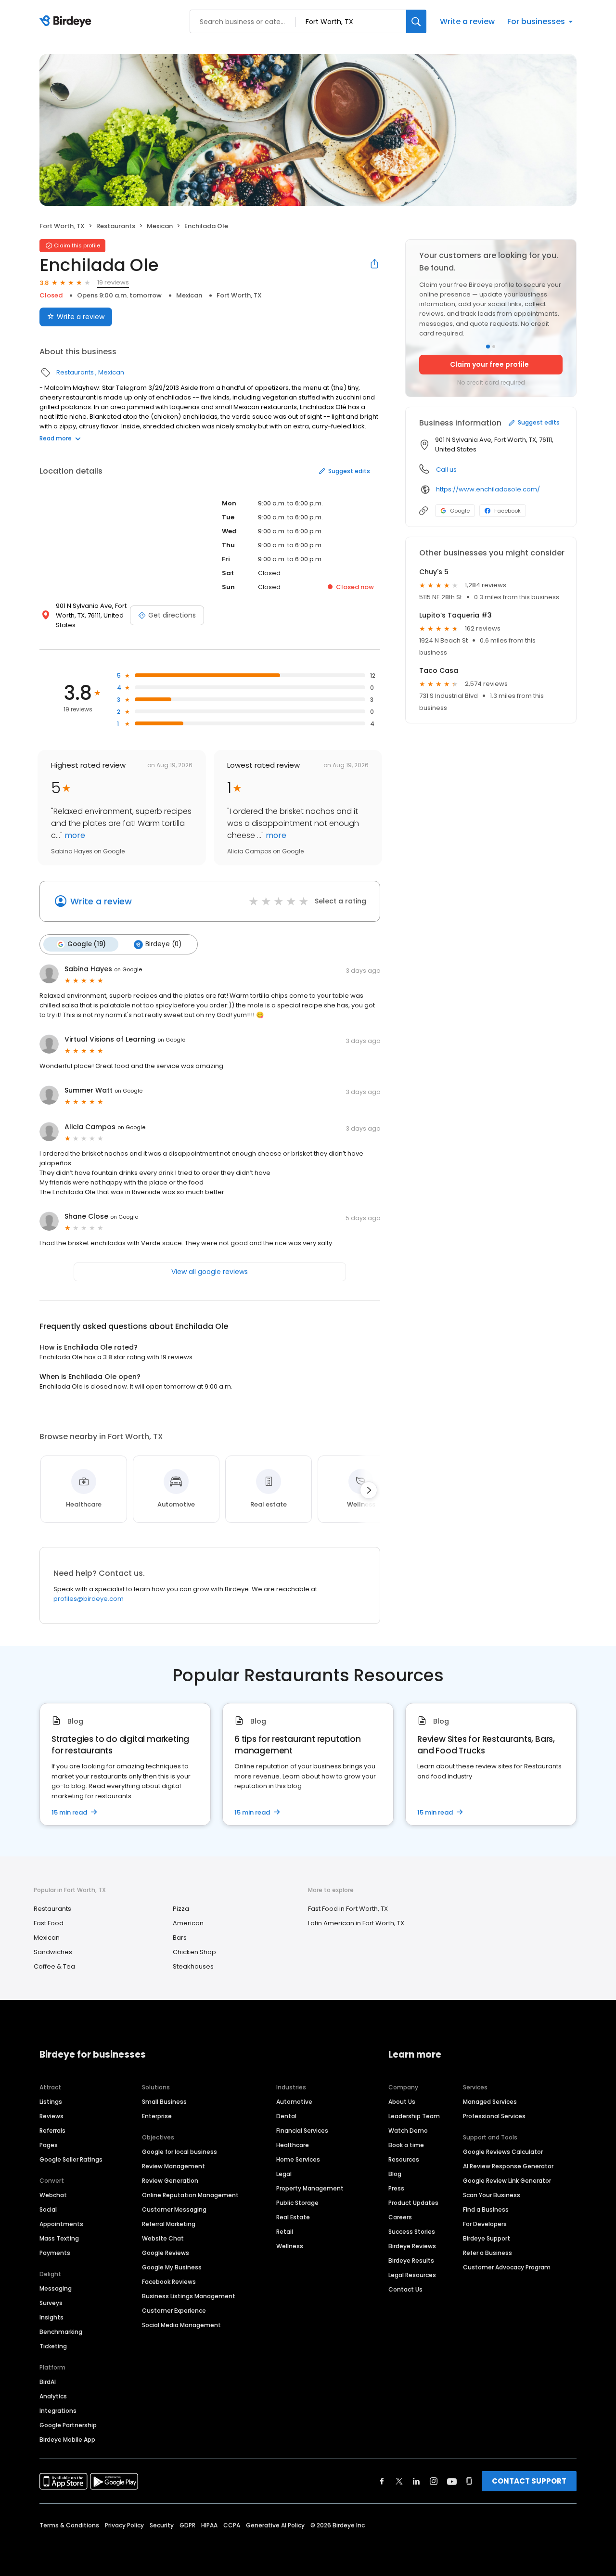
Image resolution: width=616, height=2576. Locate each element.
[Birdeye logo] (67, 22)
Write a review (467, 21)
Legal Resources (412, 2275)
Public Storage (297, 2203)
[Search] (416, 21)
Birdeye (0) (163, 944)
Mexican (160, 226)
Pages (49, 2145)
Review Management (173, 2166)
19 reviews (113, 282)
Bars (180, 1938)
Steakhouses (193, 1966)
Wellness (290, 2246)
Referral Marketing (169, 2224)
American (188, 1923)
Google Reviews (166, 2253)
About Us (402, 2102)
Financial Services (302, 2131)
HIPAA (209, 2525)
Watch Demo (408, 2131)
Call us (446, 470)
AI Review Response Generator (508, 2166)
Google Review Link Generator (507, 2181)
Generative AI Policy (275, 2525)
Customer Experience (174, 2311)
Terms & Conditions (69, 2525)
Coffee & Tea (54, 1966)
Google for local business (180, 2152)
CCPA (232, 2525)
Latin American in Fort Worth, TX (356, 1923)
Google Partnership (68, 2425)
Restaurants (116, 226)
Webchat (53, 2195)
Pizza (181, 1909)
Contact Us (405, 2289)
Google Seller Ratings (71, 2159)
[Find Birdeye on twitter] (399, 2481)
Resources (404, 2159)
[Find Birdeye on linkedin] (416, 2481)
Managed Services (490, 2102)
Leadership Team (414, 2116)
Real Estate (293, 2217)
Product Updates (413, 2203)
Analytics (53, 2396)
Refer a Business (488, 2253)
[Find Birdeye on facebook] (382, 2481)
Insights (51, 2317)
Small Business (164, 2102)
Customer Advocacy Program (507, 2267)
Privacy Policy (124, 2525)
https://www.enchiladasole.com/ (488, 489)
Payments (55, 2253)
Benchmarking (61, 2332)
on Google (128, 969)
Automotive (294, 2102)
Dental (286, 2116)
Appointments (61, 2224)
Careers (400, 2217)
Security (162, 2525)
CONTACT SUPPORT (529, 2481)
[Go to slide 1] (488, 347)
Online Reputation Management (190, 2195)
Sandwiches (53, 1952)
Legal (284, 2174)
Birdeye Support (487, 2238)
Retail (285, 2232)
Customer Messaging (174, 2209)
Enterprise (157, 2116)
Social (48, 2209)
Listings (51, 2102)
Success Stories (412, 2232)
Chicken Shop (194, 1952)
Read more (56, 438)
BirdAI (48, 2382)
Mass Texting (59, 2238)
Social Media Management (181, 2325)
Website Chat (163, 2238)
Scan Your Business (492, 2195)
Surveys (51, 2303)
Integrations (58, 2411)
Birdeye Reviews (412, 2246)
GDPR (187, 2525)
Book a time (406, 2145)
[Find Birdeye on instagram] (434, 2481)
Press (396, 2188)
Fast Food (49, 1923)
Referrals (52, 2131)
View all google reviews (210, 1272)
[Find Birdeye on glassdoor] (469, 2481)
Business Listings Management (189, 2296)
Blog (395, 2174)
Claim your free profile (489, 364)
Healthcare (293, 2145)
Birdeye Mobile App (67, 2440)
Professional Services (494, 2116)
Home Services (298, 2159)
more (74, 835)
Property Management (310, 2188)
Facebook (507, 511)
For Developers (485, 2224)
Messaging (56, 2288)
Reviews (51, 2116)
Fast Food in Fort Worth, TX (348, 1909)
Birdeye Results (411, 2260)
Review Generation (170, 2181)
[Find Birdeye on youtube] (452, 2481)
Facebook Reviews (169, 2282)
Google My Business (172, 2267)
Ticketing (53, 2346)
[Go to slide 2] (494, 347)
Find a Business (486, 2209)
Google (460, 511)
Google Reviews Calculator (503, 2152)
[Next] (369, 1490)
